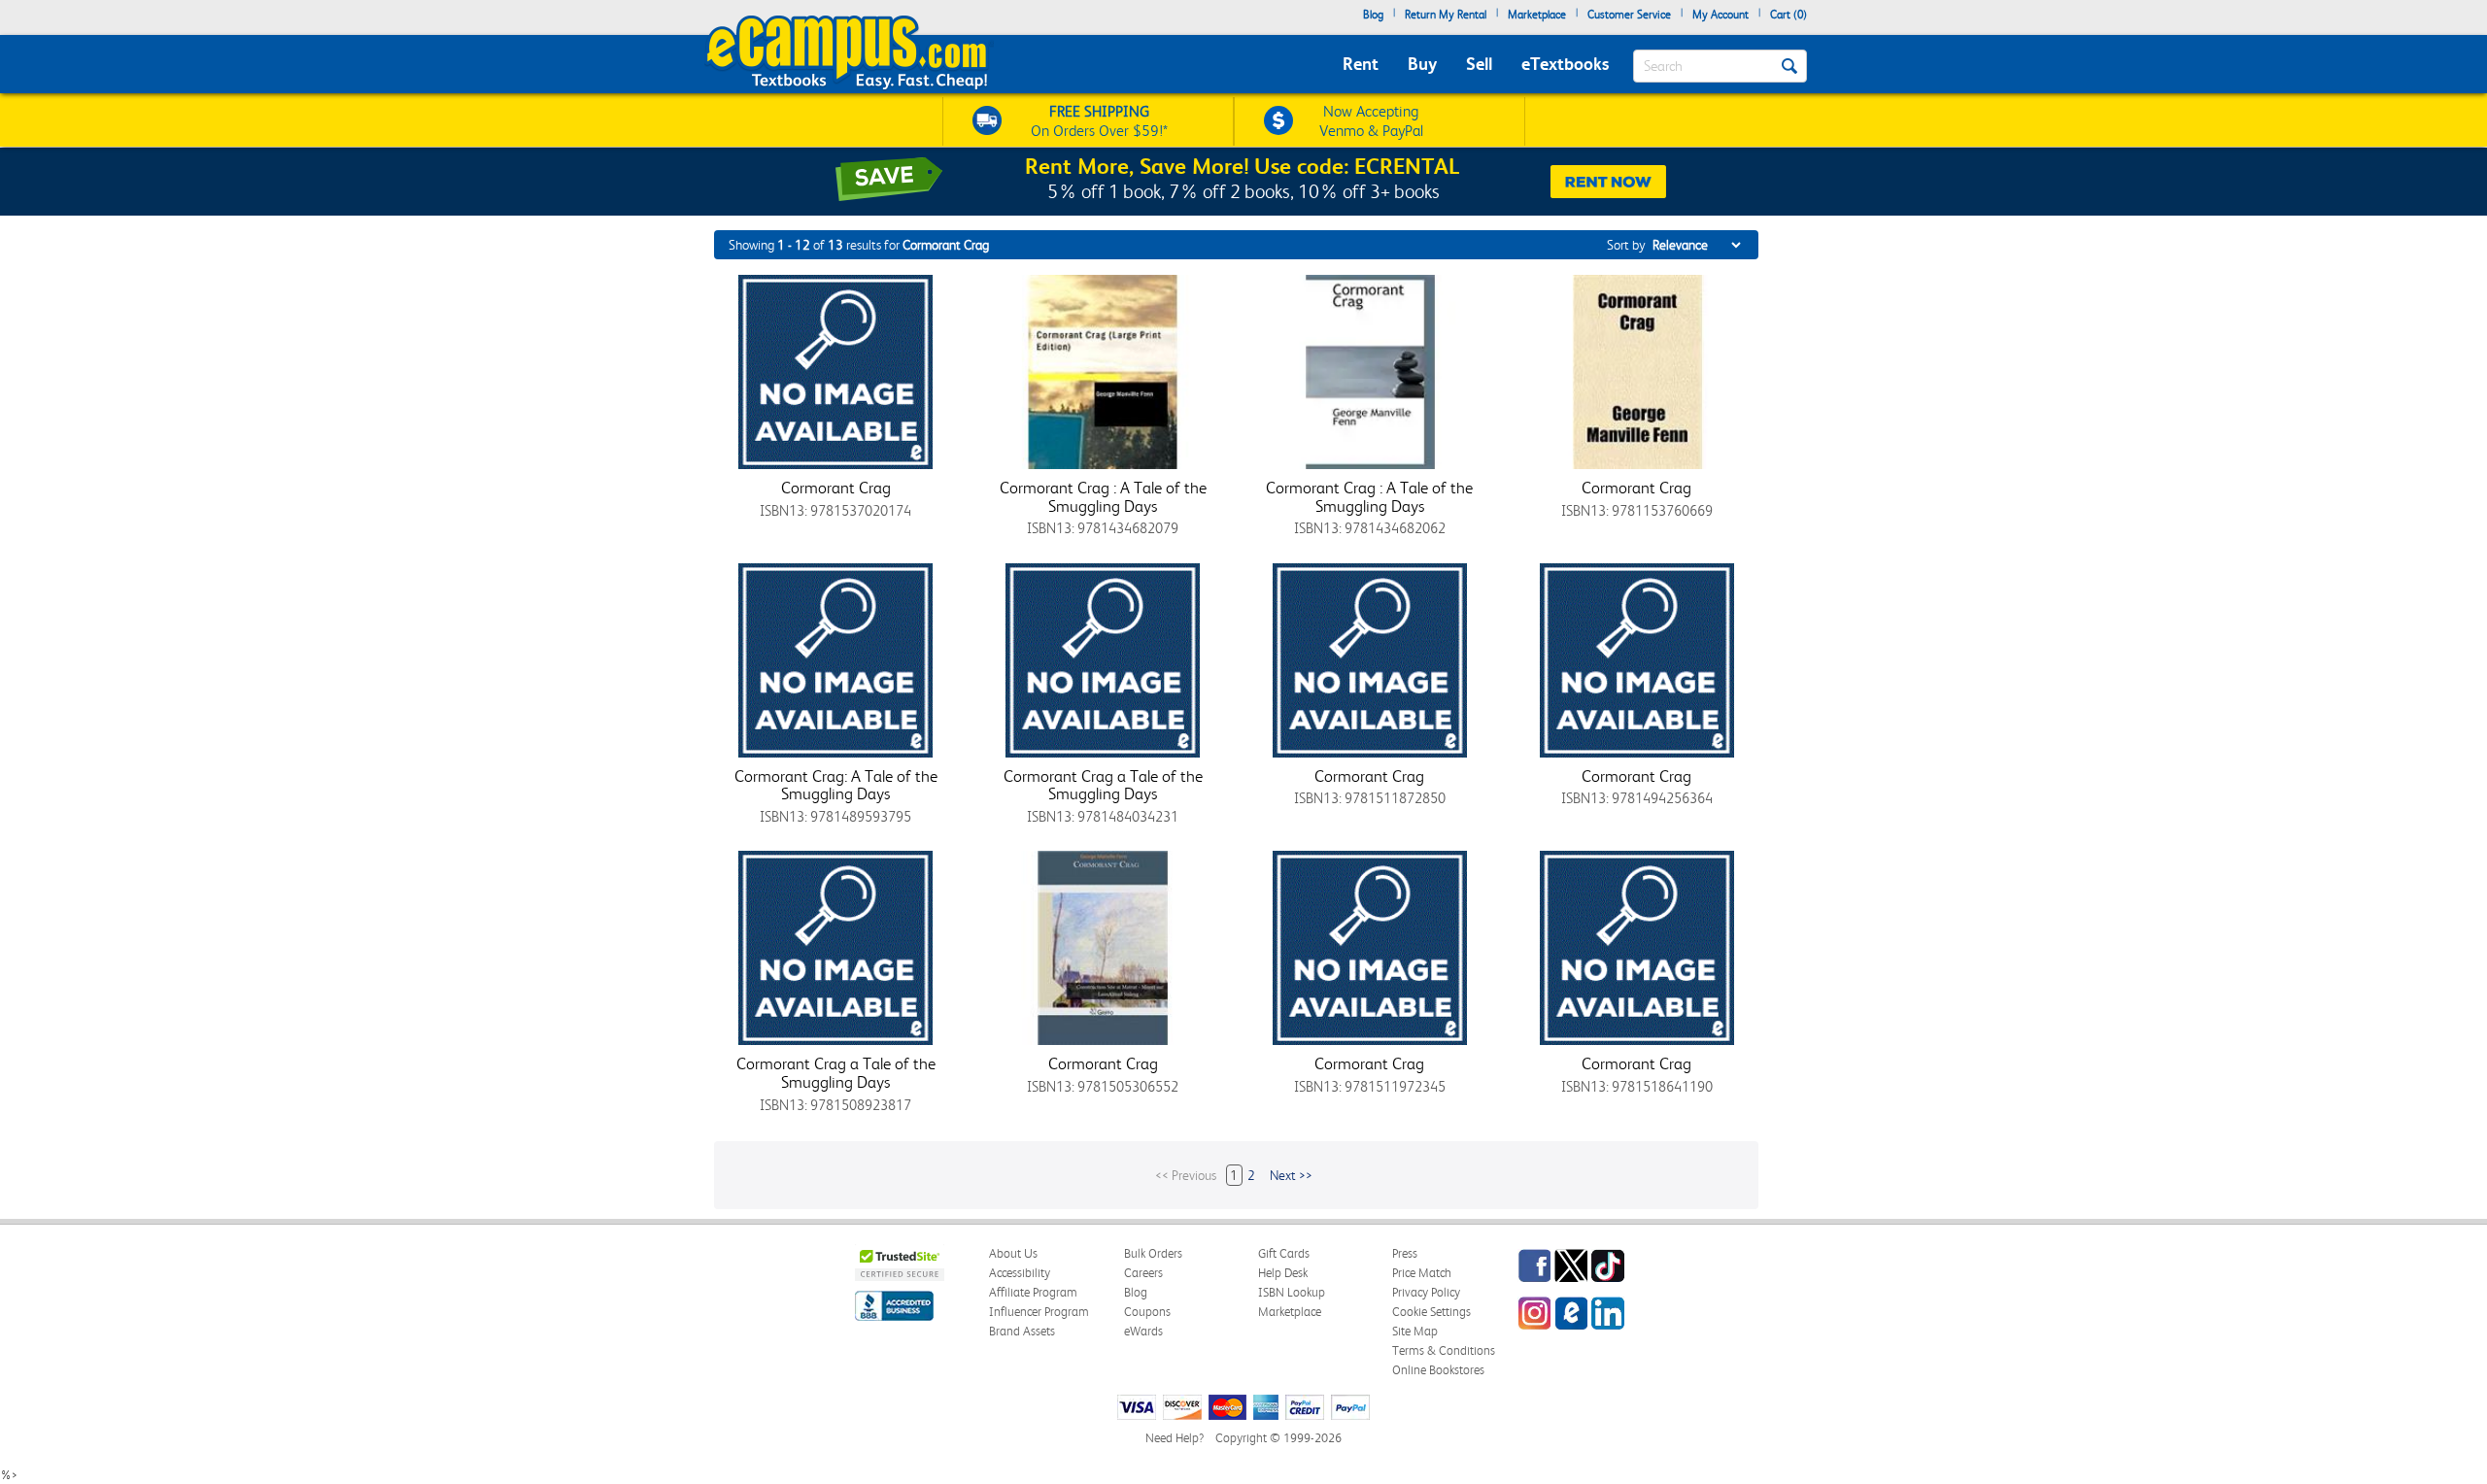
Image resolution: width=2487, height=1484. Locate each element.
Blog (1373, 15)
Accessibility (1020, 1273)
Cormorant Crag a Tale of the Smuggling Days (1103, 785)
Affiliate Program (1033, 1292)
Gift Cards (1284, 1253)
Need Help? (1175, 1438)
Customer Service (1629, 15)
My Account (1720, 15)
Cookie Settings (1431, 1312)
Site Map (1415, 1331)
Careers (1143, 1273)
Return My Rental (1446, 15)
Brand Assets (1022, 1331)
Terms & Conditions (1444, 1350)
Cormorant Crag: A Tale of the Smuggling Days (836, 785)
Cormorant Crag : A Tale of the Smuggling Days (1103, 497)
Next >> (1291, 1175)
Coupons (1147, 1312)
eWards (1143, 1331)
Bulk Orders (1153, 1253)
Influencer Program (1039, 1312)
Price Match (1422, 1273)
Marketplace (1537, 15)
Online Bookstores (1438, 1370)
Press (1405, 1253)
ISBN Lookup (1292, 1292)
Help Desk (1283, 1273)
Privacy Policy (1426, 1292)
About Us (1013, 1253)
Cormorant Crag (836, 488)
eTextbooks (1565, 64)
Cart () (1789, 15)
